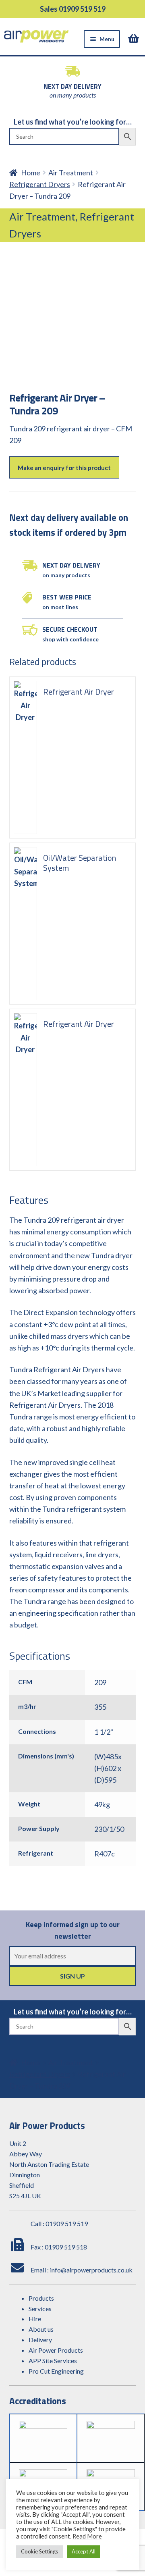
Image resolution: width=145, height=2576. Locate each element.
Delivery (40, 2340)
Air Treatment (71, 173)
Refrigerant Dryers (40, 184)
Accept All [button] (84, 2551)
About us (41, 2329)
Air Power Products (56, 2350)
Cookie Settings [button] (39, 2551)
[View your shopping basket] (135, 38)
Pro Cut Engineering (56, 2371)
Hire (35, 2319)
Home (31, 173)
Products (41, 2298)
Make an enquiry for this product (64, 468)
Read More (87, 2536)
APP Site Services (53, 2361)
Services (40, 2309)
